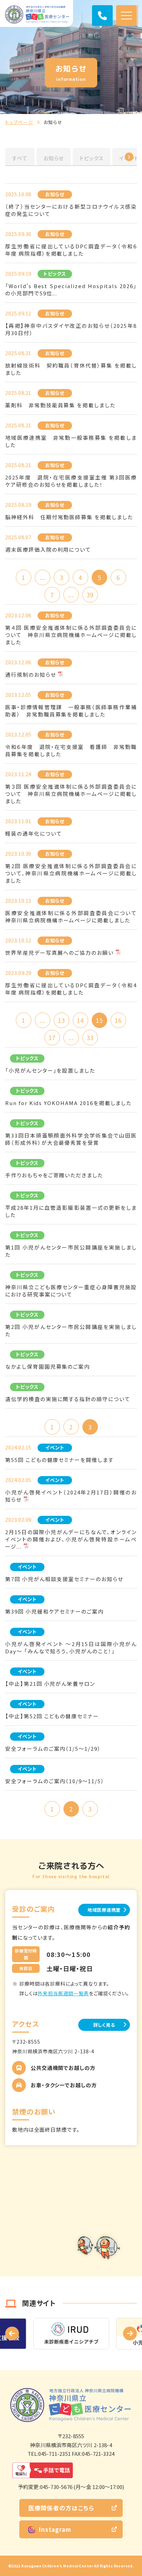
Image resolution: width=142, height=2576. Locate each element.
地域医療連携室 (104, 1910)
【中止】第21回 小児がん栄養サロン (50, 1684)
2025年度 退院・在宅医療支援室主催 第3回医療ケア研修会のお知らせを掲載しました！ (71, 481)
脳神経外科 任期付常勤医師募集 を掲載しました (69, 517)
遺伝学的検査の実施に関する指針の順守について (68, 1399)
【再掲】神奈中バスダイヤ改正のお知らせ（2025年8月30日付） (71, 329)
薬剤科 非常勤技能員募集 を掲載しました (60, 405)
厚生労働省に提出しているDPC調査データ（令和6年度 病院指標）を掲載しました (71, 250)
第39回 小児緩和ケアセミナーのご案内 (54, 1611)
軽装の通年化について (34, 833)
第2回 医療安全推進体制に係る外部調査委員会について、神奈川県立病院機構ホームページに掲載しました (71, 873)
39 (90, 595)
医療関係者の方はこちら (61, 2508)
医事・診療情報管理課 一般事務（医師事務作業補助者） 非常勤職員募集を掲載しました (71, 711)
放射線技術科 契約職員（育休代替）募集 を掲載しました (71, 369)
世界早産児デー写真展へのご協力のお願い (59, 953)
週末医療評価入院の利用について (48, 549)
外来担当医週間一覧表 (63, 1993)
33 (90, 1038)
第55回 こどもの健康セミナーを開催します (59, 1460)
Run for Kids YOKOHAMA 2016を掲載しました (68, 1103)
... (43, 577)
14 (80, 1020)
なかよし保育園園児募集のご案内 (48, 1366)
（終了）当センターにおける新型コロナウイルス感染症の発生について (71, 210)
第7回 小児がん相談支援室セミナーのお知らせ (64, 1579)
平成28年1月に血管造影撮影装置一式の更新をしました (71, 1211)
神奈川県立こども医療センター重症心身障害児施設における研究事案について (71, 1291)
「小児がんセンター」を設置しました (50, 1070)
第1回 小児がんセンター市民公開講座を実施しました (71, 1251)
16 (118, 1020)
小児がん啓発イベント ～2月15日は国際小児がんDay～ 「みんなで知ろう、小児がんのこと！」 (71, 1647)
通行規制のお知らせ (31, 674)
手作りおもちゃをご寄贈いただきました (54, 1175)
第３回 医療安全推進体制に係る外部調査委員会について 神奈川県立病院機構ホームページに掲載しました (71, 794)
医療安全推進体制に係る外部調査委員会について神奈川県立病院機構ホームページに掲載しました (71, 916)
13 (61, 1020)
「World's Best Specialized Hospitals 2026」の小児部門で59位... (71, 289)
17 (52, 1038)
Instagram (55, 2529)
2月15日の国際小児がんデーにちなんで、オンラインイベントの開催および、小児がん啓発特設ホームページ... (71, 1539)
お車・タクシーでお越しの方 (64, 2085)
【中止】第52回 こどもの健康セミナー (52, 1716)
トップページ (19, 122)
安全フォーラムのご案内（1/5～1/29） (53, 1748)
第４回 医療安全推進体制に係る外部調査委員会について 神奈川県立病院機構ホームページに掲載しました (71, 635)
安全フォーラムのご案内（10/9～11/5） (55, 1781)
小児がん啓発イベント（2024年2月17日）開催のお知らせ (71, 1496)
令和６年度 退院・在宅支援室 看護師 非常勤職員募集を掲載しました (71, 750)
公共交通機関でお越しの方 (63, 2068)
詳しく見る (104, 2025)
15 (99, 1020)
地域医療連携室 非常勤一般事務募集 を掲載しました (71, 441)
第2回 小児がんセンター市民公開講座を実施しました (71, 1330)
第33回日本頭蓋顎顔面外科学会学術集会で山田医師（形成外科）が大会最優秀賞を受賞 (71, 1139)
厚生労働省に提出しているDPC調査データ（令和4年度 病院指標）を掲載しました (71, 989)
